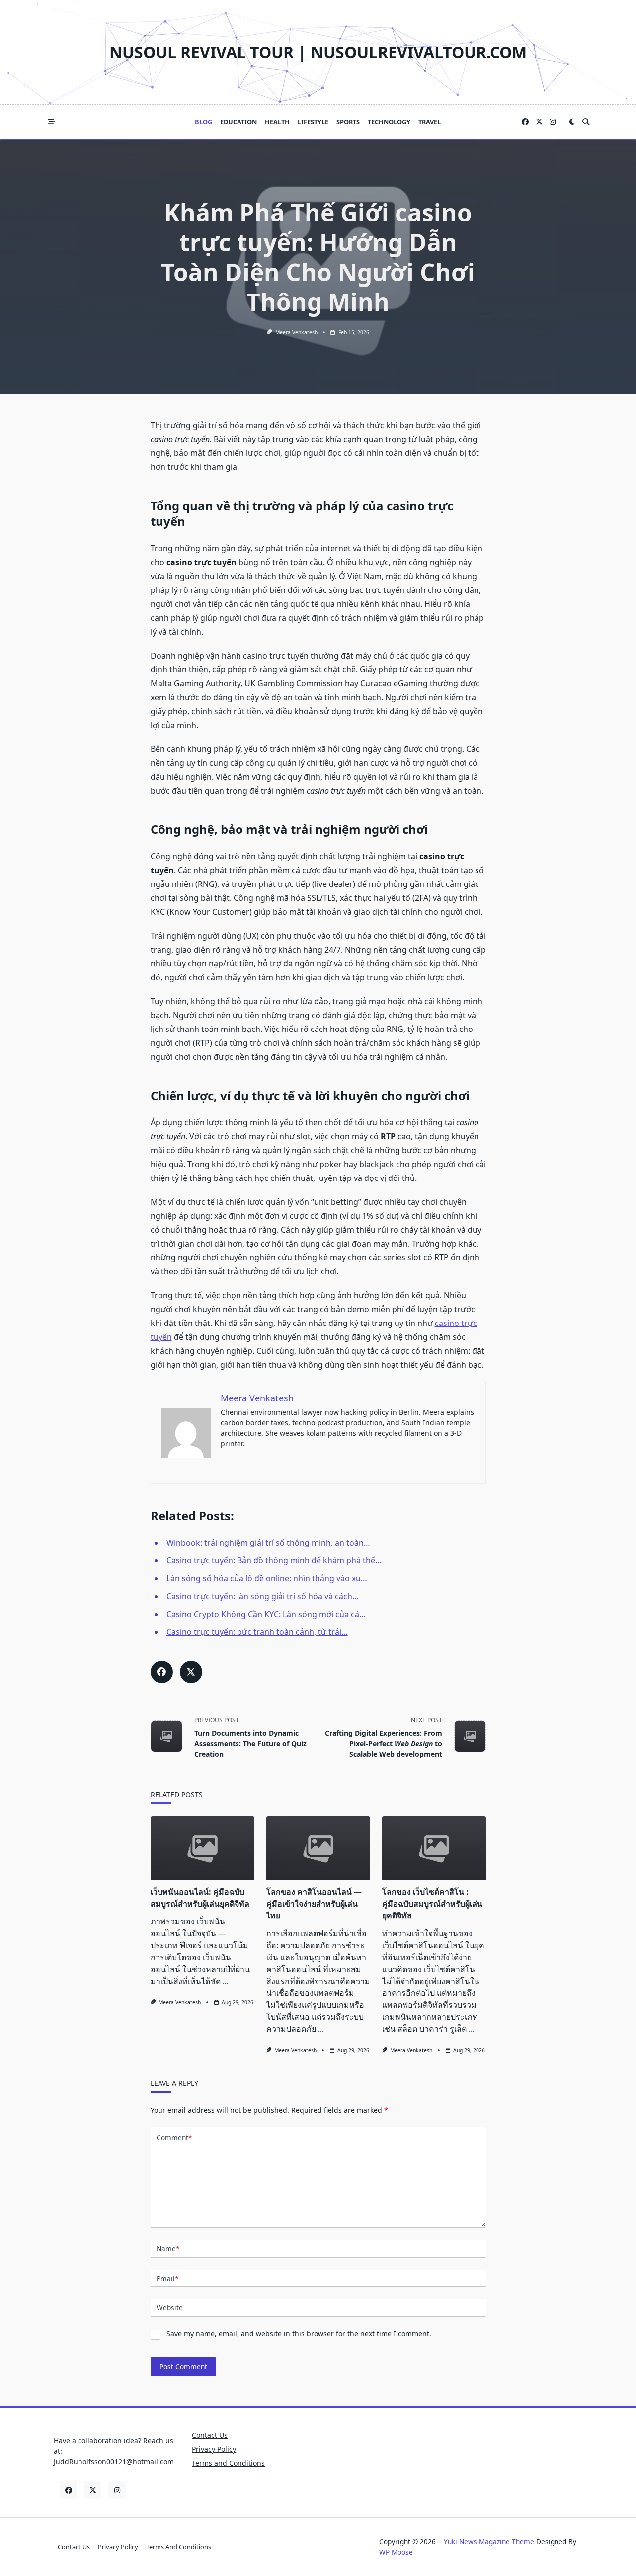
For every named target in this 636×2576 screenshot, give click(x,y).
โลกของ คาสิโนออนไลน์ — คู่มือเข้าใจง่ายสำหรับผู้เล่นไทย (314, 1904)
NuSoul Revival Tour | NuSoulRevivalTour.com (318, 52)
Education (238, 122)
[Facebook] (525, 122)
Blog (203, 122)
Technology (389, 122)
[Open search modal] (586, 122)
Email (167, 2278)
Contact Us (210, 2435)
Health (277, 122)
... (226, 1981)
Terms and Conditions (228, 2463)
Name (168, 2248)
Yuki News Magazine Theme (489, 2541)
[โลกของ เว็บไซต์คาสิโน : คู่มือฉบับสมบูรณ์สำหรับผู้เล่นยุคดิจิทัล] (434, 1848)
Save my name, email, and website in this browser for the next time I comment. (299, 2333)
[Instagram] (553, 122)
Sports (348, 122)
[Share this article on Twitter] (191, 1672)
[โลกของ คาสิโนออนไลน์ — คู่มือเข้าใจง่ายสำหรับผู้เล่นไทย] (318, 1848)
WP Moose (396, 2552)
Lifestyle (313, 122)
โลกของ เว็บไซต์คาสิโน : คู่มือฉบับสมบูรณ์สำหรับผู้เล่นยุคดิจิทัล (432, 1904)
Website (170, 2308)
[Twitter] (539, 122)
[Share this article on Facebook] (162, 1672)
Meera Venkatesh (296, 332)
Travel (430, 122)
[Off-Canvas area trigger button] (51, 122)
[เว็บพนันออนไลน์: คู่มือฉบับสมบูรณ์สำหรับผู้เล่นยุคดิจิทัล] (202, 1848)
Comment (174, 2138)
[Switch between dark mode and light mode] (572, 122)
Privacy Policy (214, 2449)
